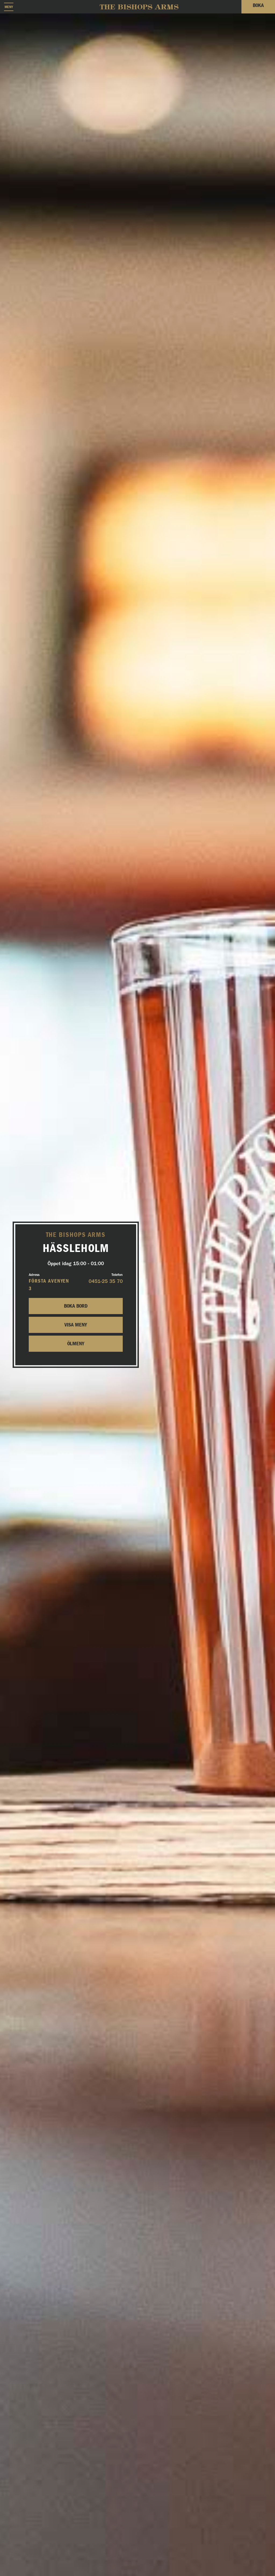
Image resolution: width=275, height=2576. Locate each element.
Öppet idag (76, 1264)
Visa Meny (76, 1325)
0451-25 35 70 (106, 1281)
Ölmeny (76, 1344)
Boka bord (76, 1306)
